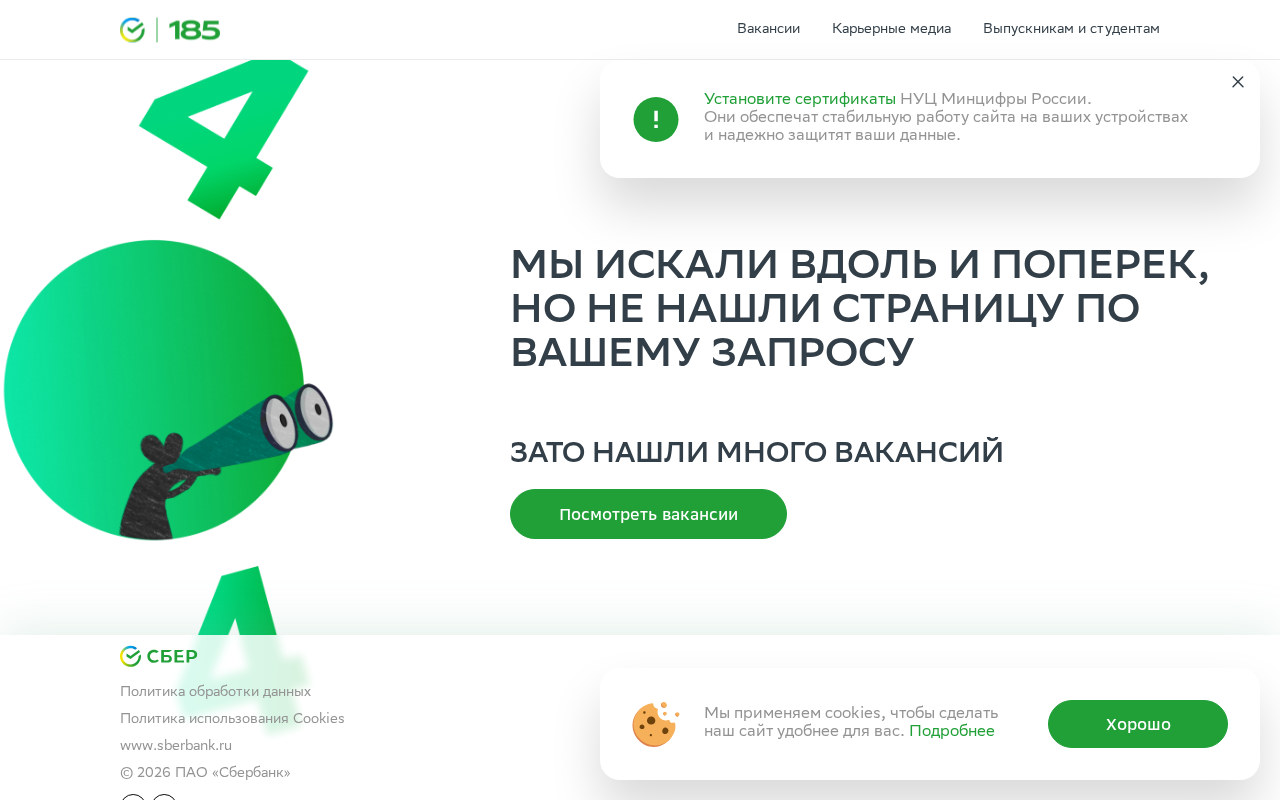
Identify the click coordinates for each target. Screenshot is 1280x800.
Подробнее (952, 732)
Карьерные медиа (891, 30)
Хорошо (1138, 724)
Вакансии (768, 30)
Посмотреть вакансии (648, 514)
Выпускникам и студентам (1071, 30)
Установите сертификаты (800, 100)
